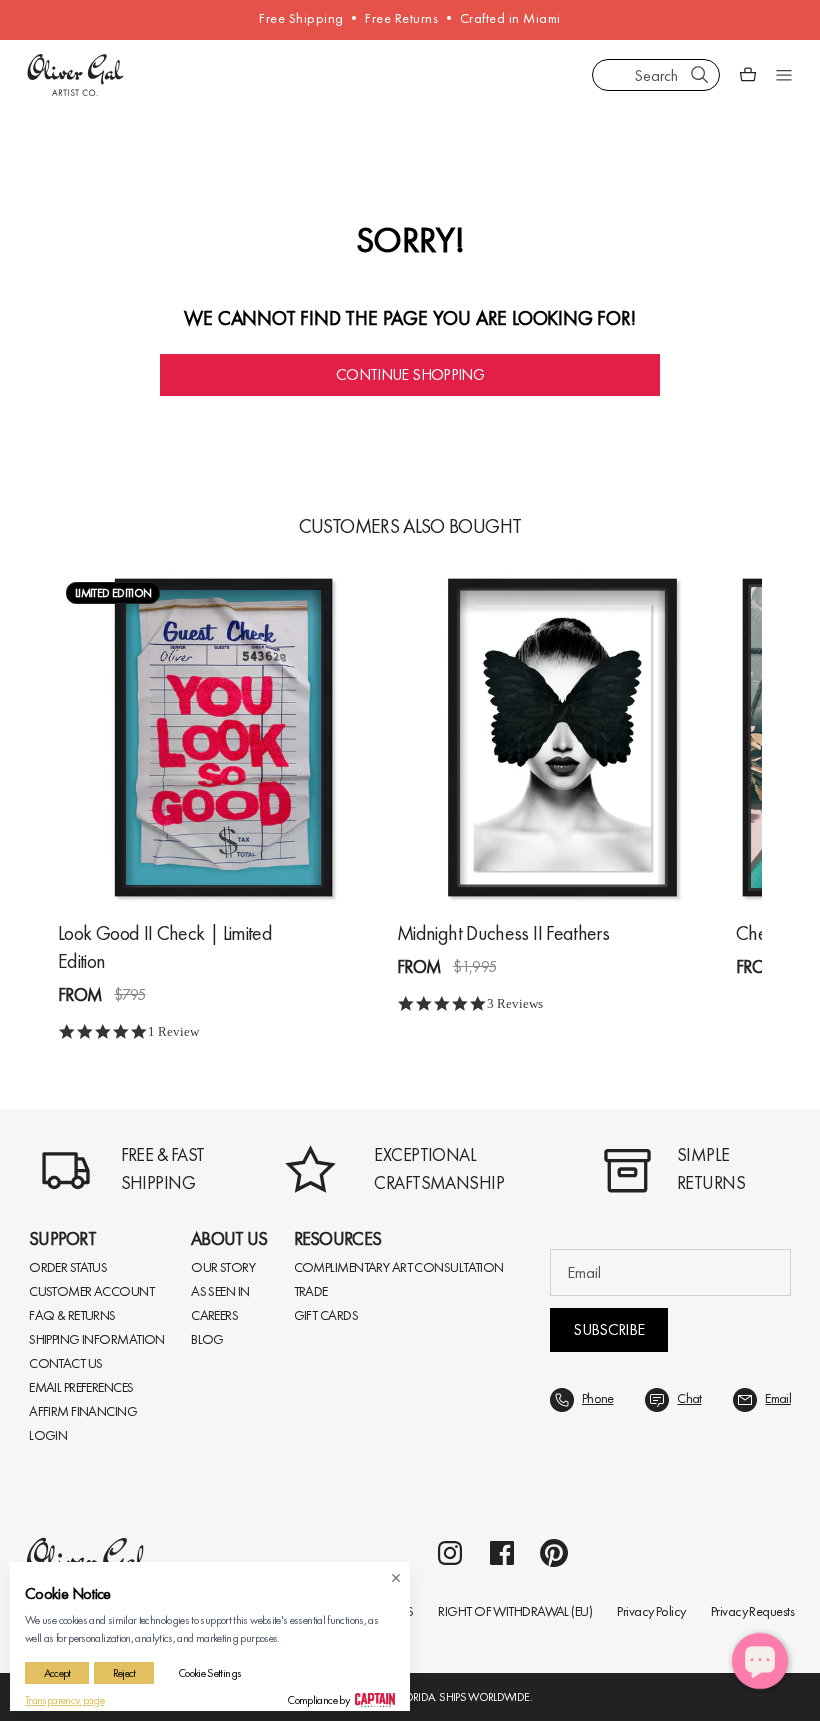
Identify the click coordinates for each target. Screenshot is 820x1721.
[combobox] (656, 75)
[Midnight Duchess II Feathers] (562, 737)
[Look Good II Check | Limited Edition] (223, 737)
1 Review (173, 1031)
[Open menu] (784, 75)
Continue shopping (410, 374)
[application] (760, 1661)
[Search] (700, 75)
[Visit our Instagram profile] (450, 1553)
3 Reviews (515, 1003)
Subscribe (608, 1329)
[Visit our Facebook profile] (502, 1553)
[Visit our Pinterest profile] (554, 1553)
